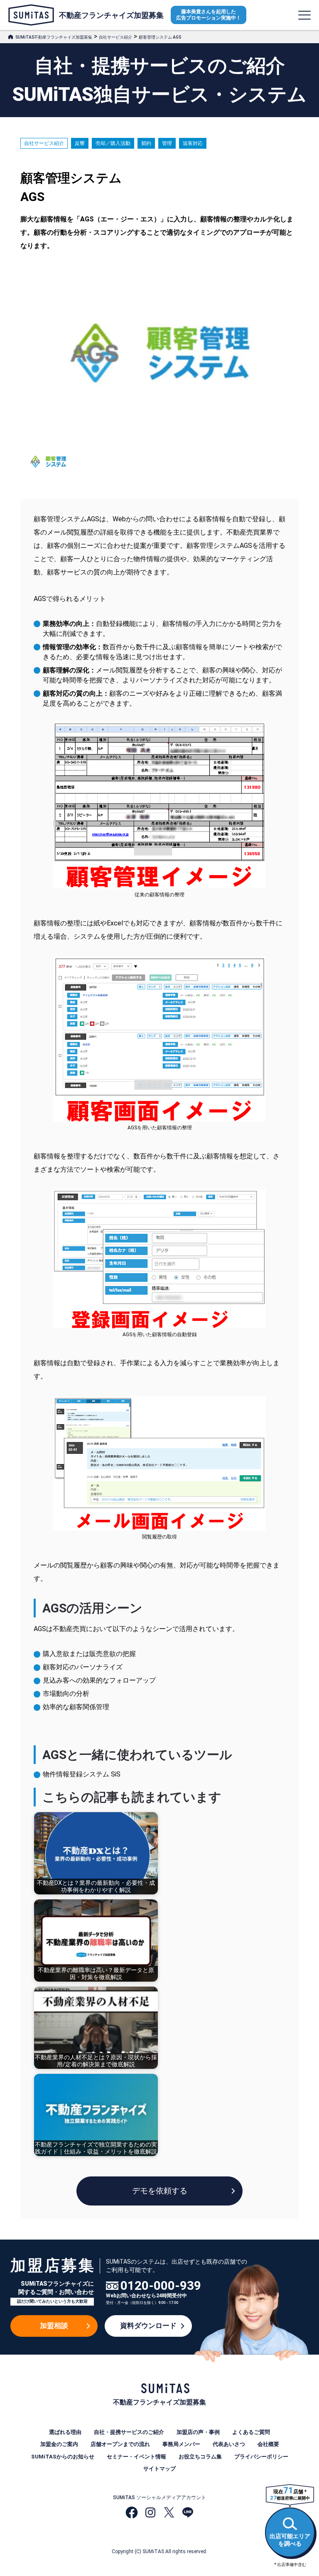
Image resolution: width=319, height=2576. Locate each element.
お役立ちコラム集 (200, 2457)
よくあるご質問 (251, 2432)
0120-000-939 (161, 2286)
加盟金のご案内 (59, 2444)
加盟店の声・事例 (198, 2432)
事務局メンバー (181, 2444)
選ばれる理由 (65, 2432)
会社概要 (268, 2444)
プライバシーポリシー (261, 2457)
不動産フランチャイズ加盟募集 (111, 15)
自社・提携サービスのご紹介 (129, 2432)
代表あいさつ (229, 2444)
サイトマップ (159, 2469)
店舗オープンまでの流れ (120, 2444)
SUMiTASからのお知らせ (63, 2457)
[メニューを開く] (304, 15)
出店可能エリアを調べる (290, 2540)
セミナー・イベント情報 (136, 2457)
